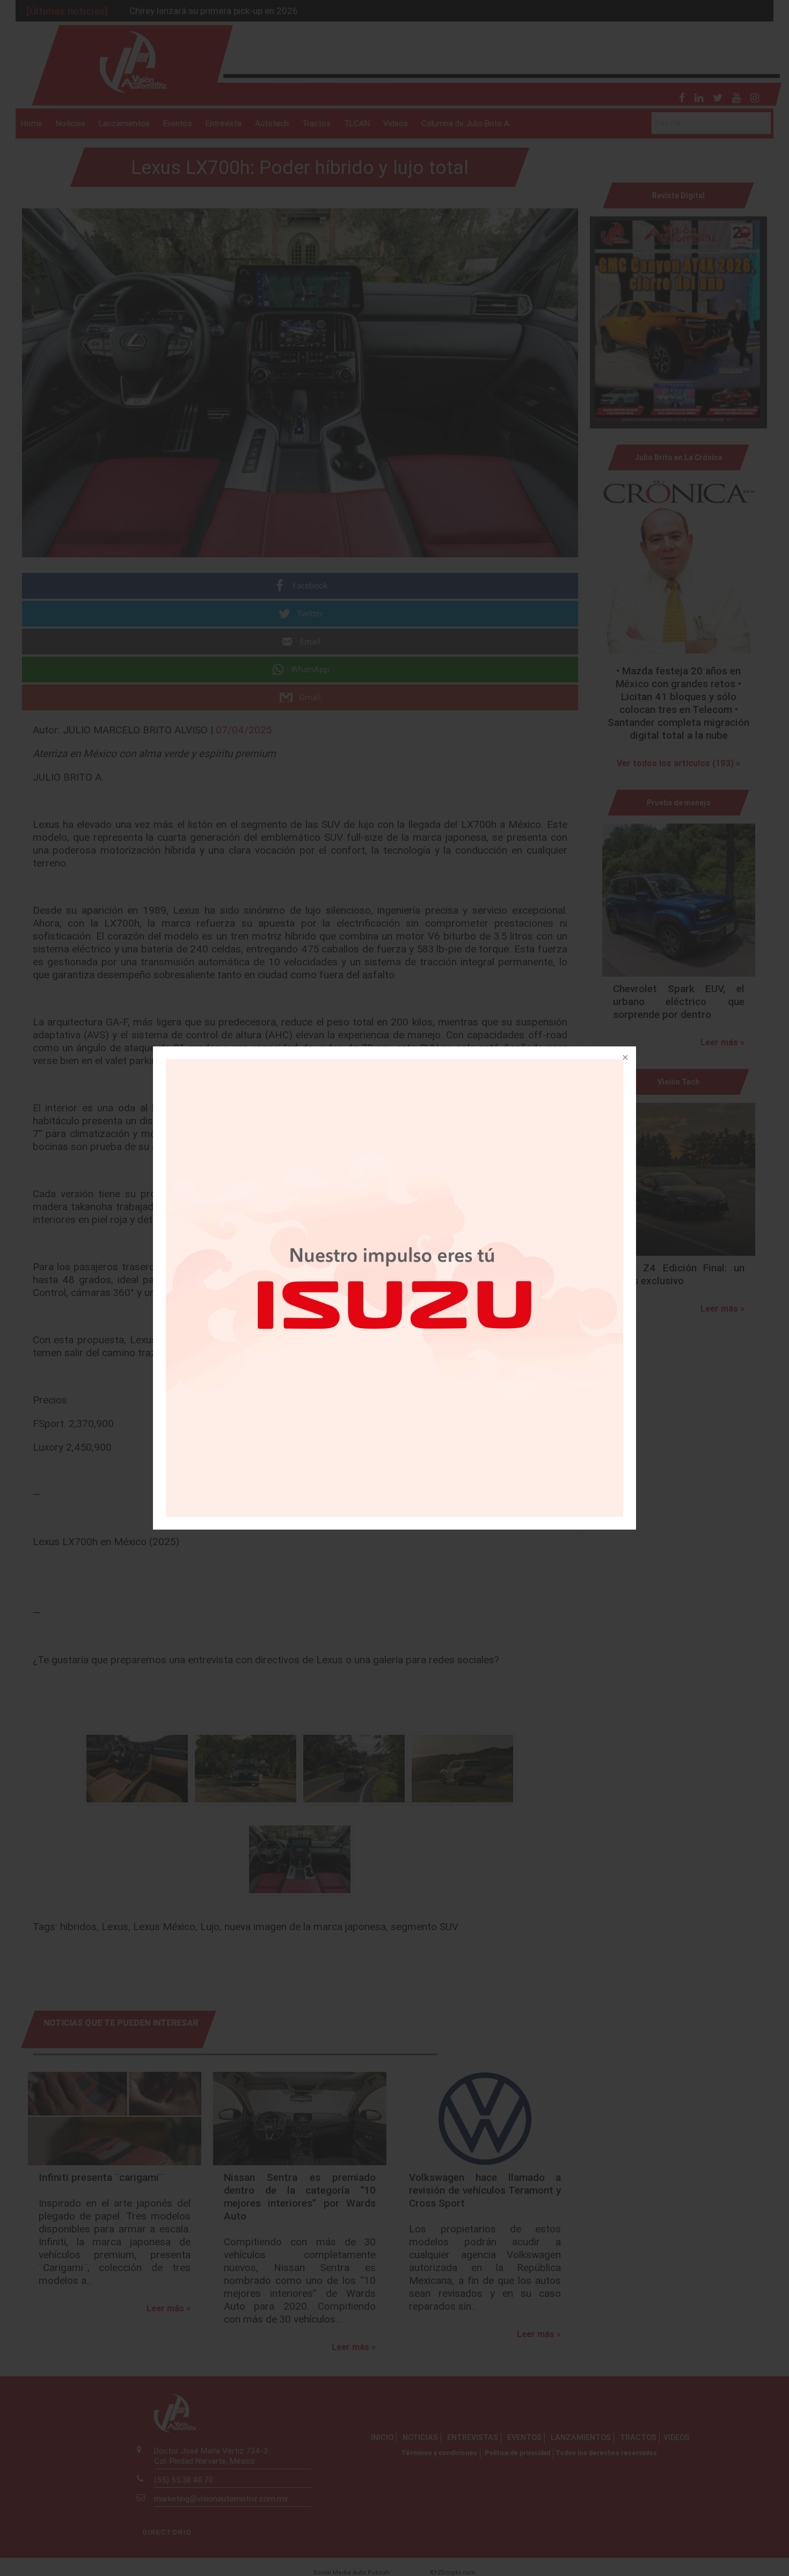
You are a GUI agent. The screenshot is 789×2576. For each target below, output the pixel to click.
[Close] (624, 1058)
